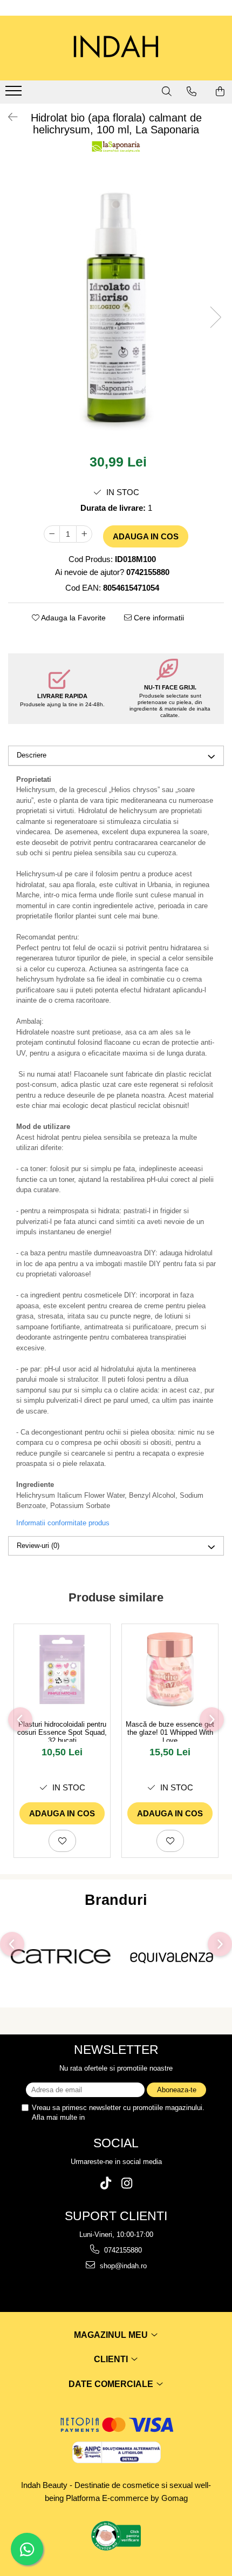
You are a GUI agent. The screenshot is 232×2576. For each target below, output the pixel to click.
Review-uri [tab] (38, 1546)
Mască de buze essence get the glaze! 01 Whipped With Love (170, 1731)
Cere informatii (158, 618)
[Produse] (15, 94)
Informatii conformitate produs (63, 1523)
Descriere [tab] (32, 755)
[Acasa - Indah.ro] (116, 48)
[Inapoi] (8, 117)
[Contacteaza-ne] (192, 91)
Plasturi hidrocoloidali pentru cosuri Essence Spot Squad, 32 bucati (62, 1731)
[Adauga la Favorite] (62, 1841)
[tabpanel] (116, 306)
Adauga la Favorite (73, 618)
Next (215, 317)
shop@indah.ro (122, 2266)
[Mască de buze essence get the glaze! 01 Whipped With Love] (170, 1669)
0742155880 (122, 2250)
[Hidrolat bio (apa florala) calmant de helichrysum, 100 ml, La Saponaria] (116, 306)
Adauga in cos (146, 536)
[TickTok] (105, 2183)
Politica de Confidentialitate (129, 2117)
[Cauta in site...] (167, 91)
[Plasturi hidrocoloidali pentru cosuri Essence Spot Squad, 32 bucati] (62, 1669)
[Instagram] (127, 2183)
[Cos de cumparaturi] (220, 91)
